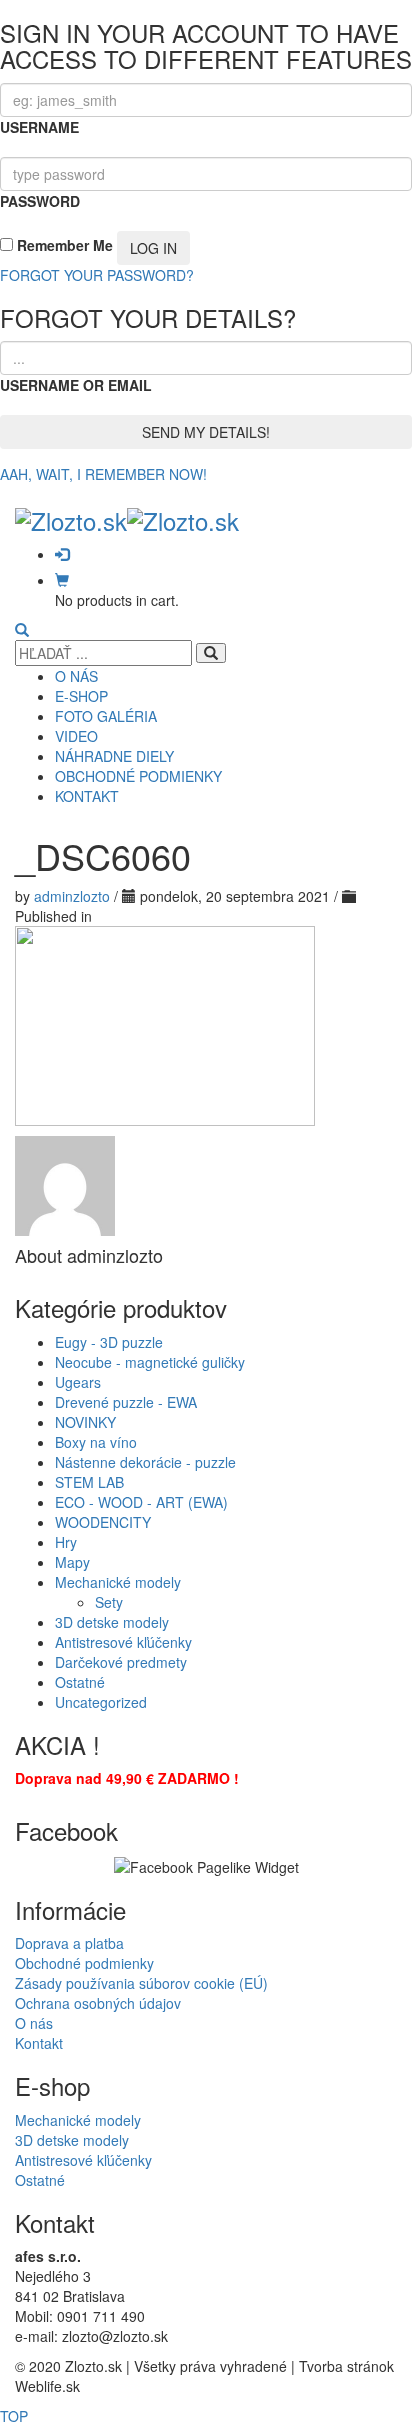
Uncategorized (101, 1702)
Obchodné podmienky (84, 1963)
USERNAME (39, 127)
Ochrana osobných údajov (98, 2003)
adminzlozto (74, 896)
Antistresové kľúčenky (123, 1642)
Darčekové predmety (121, 1662)
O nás (34, 2023)
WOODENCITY (103, 1522)
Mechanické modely (118, 1582)
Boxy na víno (96, 1442)
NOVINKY (85, 1422)
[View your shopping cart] (62, 580)
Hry (66, 1542)
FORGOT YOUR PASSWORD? (97, 275)
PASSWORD (40, 201)
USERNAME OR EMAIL (76, 385)
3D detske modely (112, 1622)
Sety (109, 1602)
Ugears (78, 1382)
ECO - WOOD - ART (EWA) (141, 1502)
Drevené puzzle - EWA (126, 1402)
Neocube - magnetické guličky (150, 1362)
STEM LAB (89, 1482)
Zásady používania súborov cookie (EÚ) (141, 1983)
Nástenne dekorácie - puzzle (145, 1462)
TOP (14, 2416)
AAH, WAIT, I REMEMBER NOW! (103, 474)
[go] (211, 653)
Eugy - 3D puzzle (109, 1342)
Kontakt (39, 2043)
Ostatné (80, 1682)
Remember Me (63, 245)
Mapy (72, 1562)
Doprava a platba (69, 1943)
